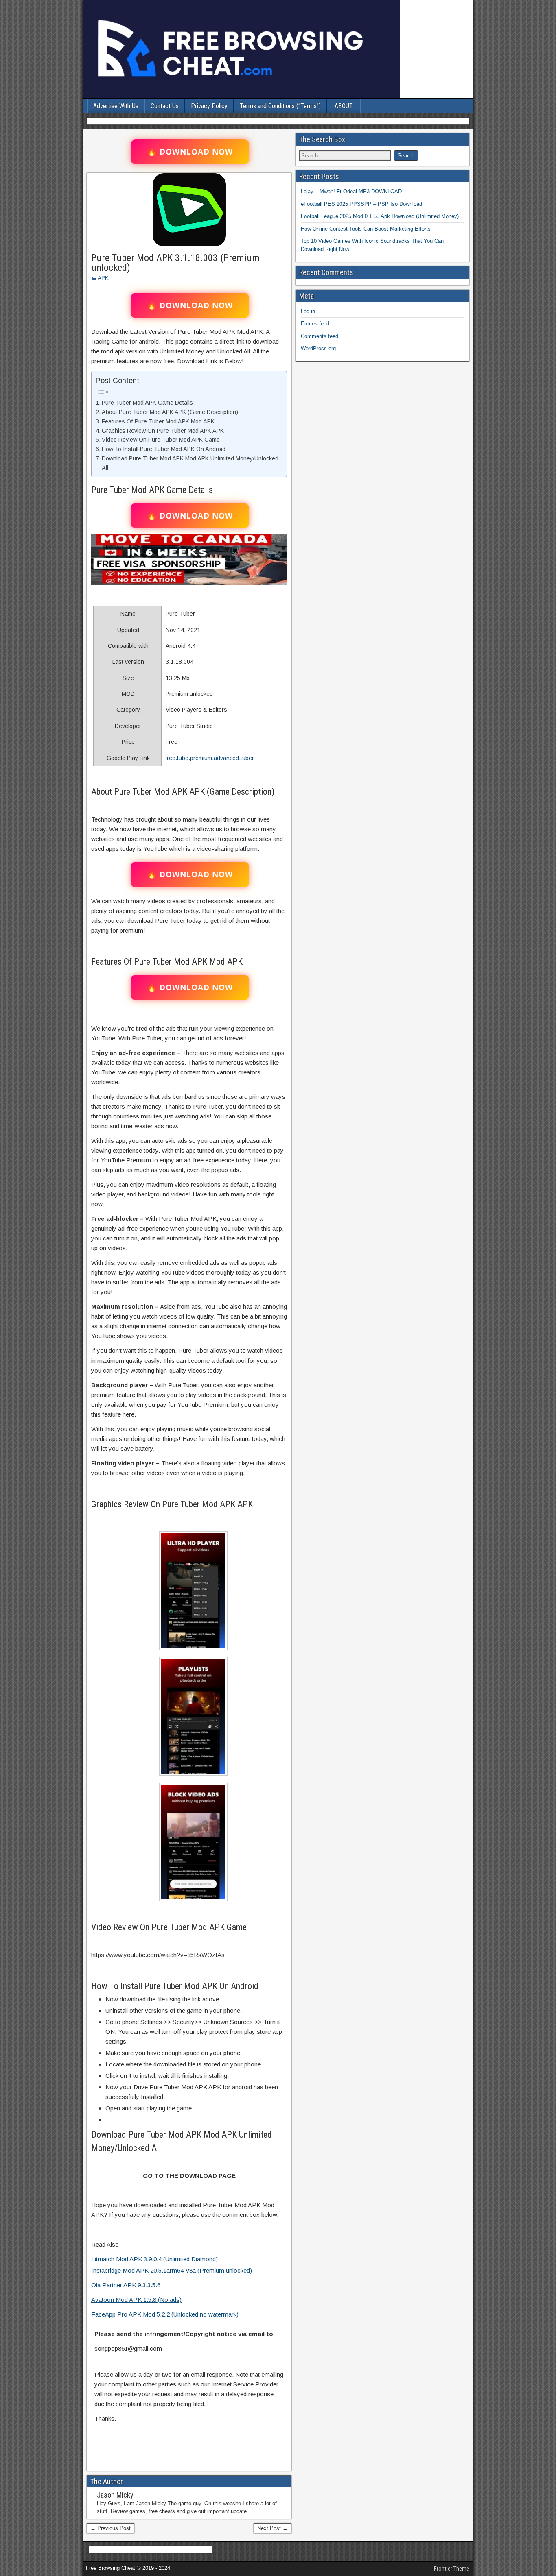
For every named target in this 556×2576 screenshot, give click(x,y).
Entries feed (315, 324)
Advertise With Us (116, 106)
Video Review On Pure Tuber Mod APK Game (161, 440)
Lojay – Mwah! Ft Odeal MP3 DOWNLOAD (351, 191)
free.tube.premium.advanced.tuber (210, 758)
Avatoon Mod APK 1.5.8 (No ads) (136, 2300)
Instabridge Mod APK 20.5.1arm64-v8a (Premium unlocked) (172, 2270)
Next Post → (273, 2528)
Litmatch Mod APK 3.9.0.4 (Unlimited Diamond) (154, 2259)
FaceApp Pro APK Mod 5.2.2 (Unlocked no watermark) (165, 2314)
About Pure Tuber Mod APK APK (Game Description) (170, 412)
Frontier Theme (452, 2569)
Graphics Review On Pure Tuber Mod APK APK (163, 431)
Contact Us (165, 106)
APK (103, 278)
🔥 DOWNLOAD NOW (190, 152)
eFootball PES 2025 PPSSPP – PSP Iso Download (361, 204)
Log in (308, 311)
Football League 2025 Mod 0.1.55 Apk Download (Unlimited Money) (380, 216)
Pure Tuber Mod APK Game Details (147, 403)
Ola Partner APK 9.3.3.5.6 (126, 2285)
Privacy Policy (209, 106)
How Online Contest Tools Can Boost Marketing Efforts (366, 229)
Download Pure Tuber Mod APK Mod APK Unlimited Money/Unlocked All (190, 463)
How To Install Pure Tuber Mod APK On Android (164, 449)
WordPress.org (318, 348)
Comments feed (320, 336)
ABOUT (344, 106)
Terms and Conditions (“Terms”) (280, 106)
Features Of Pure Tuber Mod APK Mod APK (158, 421)
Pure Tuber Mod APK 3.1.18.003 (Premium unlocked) (175, 263)
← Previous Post (111, 2528)
